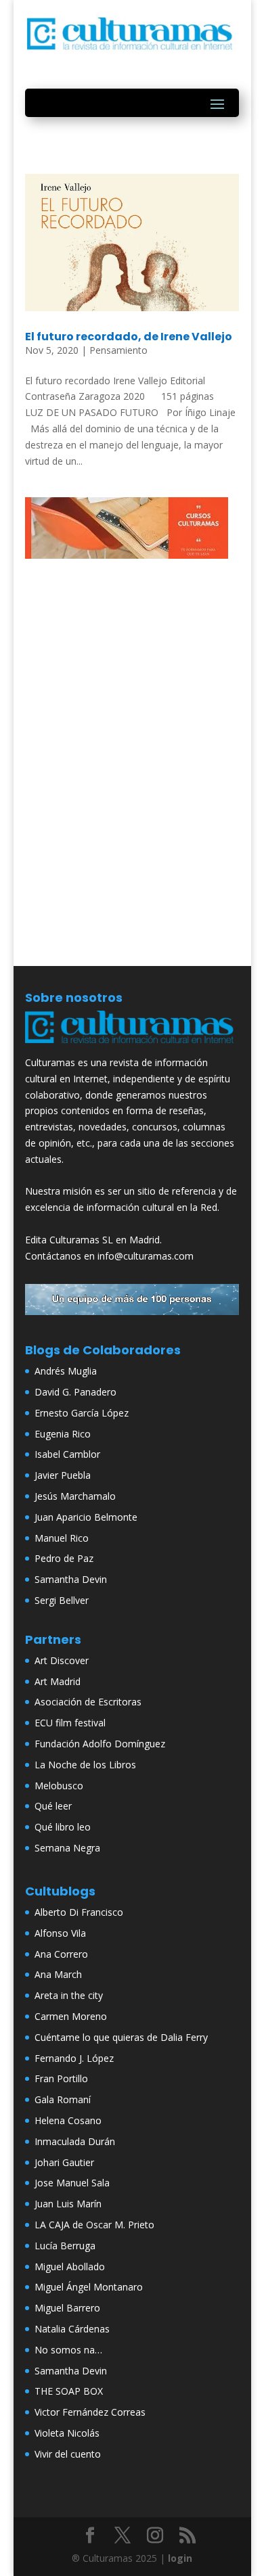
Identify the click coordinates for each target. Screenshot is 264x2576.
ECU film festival (70, 1723)
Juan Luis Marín (68, 2204)
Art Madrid (58, 1681)
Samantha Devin (71, 1579)
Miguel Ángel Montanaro (89, 2287)
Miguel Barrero (67, 2308)
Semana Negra (67, 1848)
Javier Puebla (63, 1475)
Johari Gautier (64, 2162)
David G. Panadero (75, 1392)
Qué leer (53, 1806)
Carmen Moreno (71, 2016)
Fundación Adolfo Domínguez (100, 1744)
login (180, 2558)
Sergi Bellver (62, 1600)
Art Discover (62, 1660)
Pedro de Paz (64, 1558)
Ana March (58, 1974)
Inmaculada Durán (75, 2141)
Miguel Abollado (70, 2267)
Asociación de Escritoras (88, 1702)
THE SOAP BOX (69, 2391)
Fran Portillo (61, 2078)
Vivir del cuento (68, 2454)
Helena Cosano (68, 2120)
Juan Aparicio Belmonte (86, 1517)
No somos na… (68, 2350)
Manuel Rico (62, 1538)
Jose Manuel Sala (72, 2183)
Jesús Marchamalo (75, 1496)
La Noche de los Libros (85, 1765)
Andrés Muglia (66, 1371)
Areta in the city (69, 1995)
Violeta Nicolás (67, 2433)
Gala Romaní (63, 2099)
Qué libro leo (63, 1827)
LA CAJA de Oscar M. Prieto (94, 2225)
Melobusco (59, 1786)
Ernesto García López (82, 1413)
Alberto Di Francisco (79, 1912)
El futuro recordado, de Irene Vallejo (129, 337)
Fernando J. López (74, 2058)
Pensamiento (118, 350)
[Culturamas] (132, 1046)
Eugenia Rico (63, 1434)
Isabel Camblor (67, 1454)
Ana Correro (61, 1954)
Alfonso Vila (60, 1933)
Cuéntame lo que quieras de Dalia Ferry (121, 2037)
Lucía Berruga (65, 2246)
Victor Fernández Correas (90, 2412)
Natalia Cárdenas (72, 2329)
